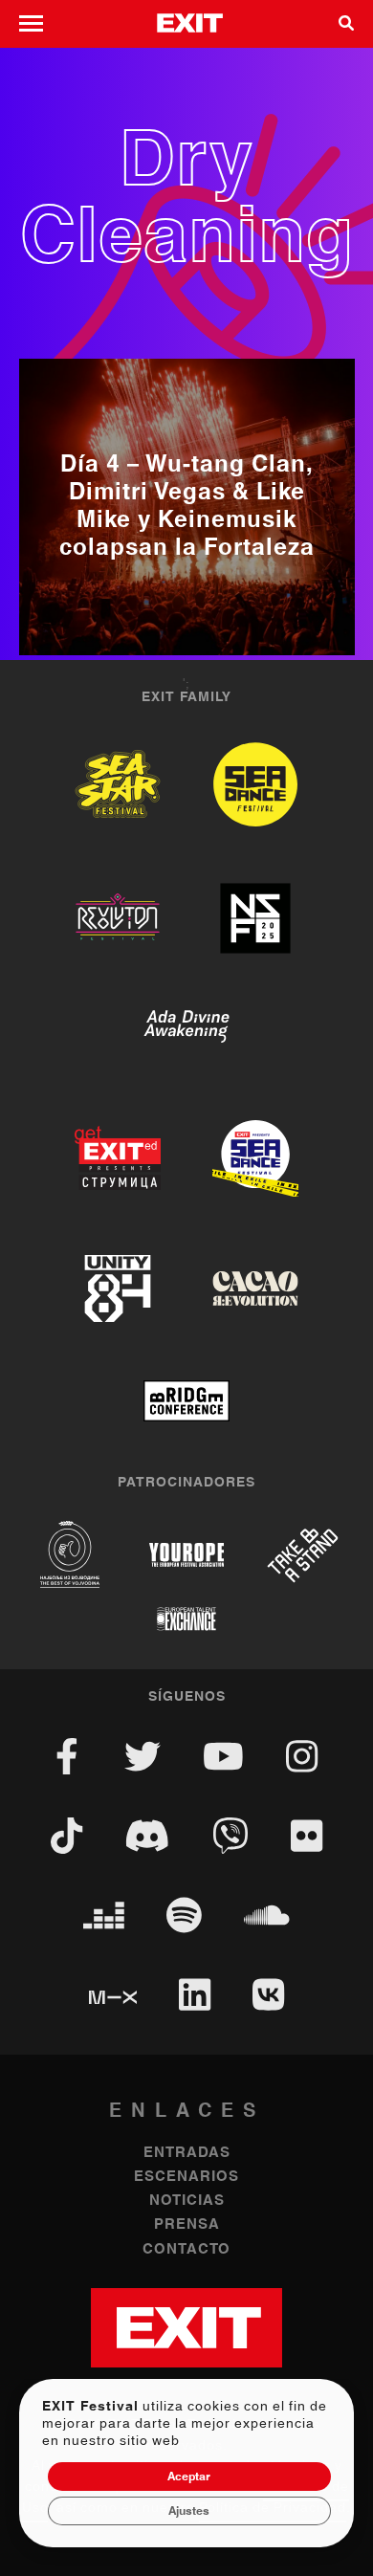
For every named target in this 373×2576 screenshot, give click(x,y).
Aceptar (189, 2477)
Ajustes (189, 2511)
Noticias (187, 2201)
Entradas (187, 2153)
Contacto (186, 2249)
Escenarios (186, 2177)
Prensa (187, 2224)
